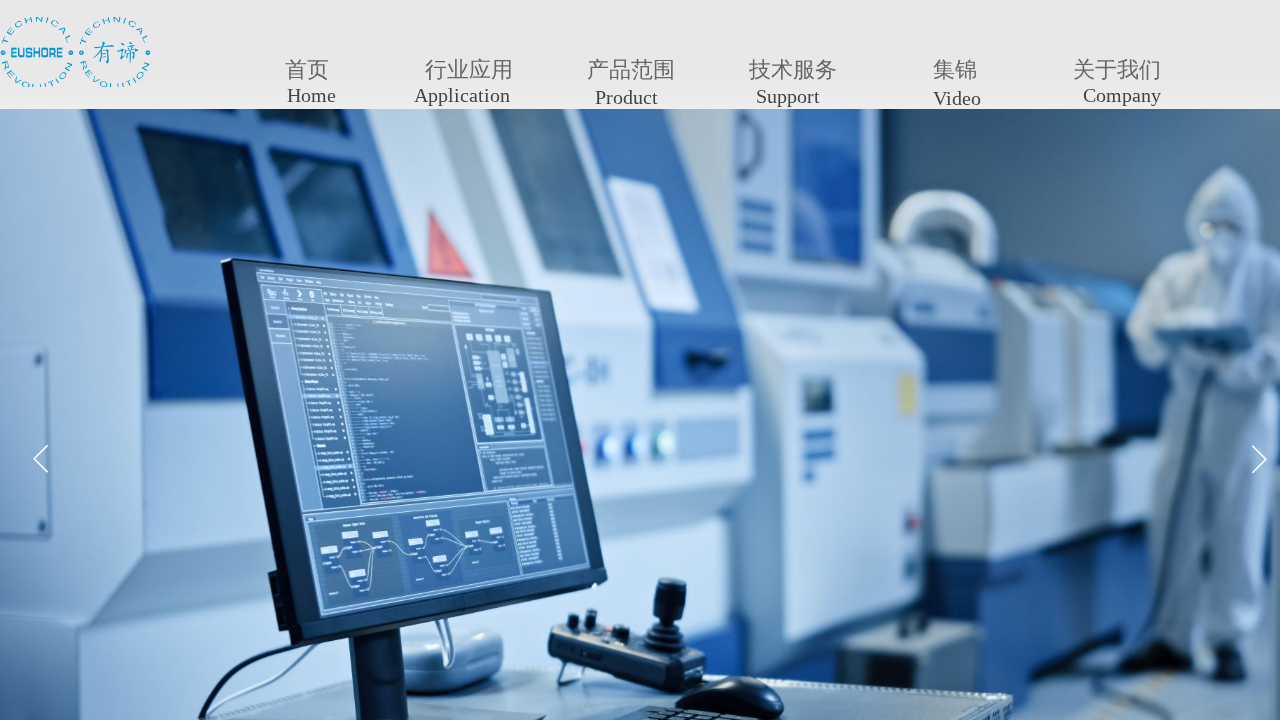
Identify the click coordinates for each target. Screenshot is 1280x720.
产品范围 (631, 69)
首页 (307, 69)
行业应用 (469, 69)
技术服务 (793, 69)
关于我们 (1117, 69)
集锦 (955, 69)
